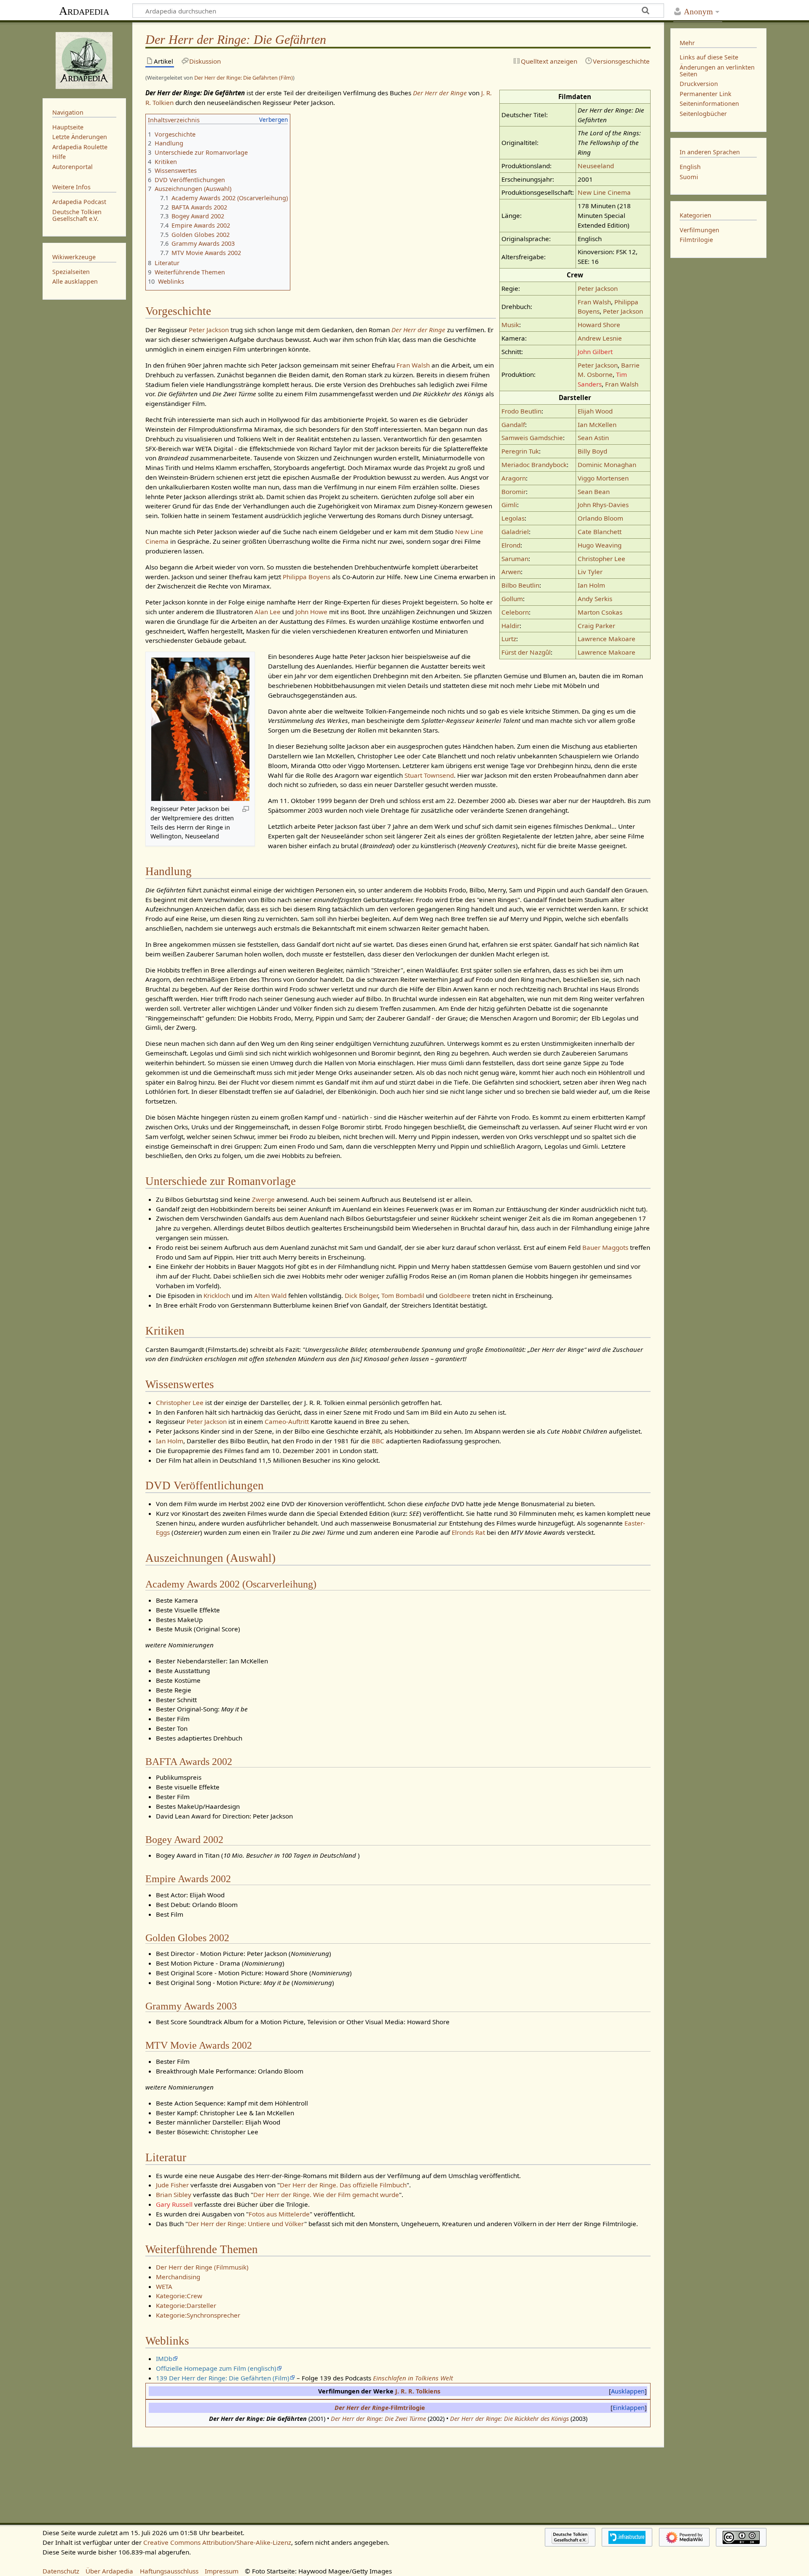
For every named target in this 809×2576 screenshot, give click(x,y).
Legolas (513, 518)
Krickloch (217, 1295)
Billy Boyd (592, 451)
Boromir (514, 492)
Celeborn (515, 612)
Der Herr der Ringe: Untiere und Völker (246, 2224)
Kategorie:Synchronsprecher (198, 2315)
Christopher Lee (601, 559)
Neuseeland (596, 166)
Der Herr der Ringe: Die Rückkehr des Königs (509, 2419)
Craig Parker (596, 626)
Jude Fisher (172, 2185)
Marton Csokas (600, 612)
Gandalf (513, 424)
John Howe (311, 612)
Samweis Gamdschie (532, 438)
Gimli (509, 505)
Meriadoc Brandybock (534, 465)
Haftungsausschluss (169, 2571)
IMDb (164, 2358)
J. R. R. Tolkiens (418, 2391)
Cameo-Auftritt (287, 1421)
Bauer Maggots (605, 1247)
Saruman (515, 559)
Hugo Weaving (600, 545)
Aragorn (514, 478)
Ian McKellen (597, 424)
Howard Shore (599, 325)
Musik (510, 325)
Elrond (511, 545)
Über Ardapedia (109, 2571)
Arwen (511, 572)
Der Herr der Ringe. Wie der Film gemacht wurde (326, 2195)
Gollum (512, 599)
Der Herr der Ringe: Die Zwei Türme (378, 2419)
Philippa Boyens (307, 577)
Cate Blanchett (600, 532)
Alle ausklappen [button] (75, 281)
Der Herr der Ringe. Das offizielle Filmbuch (343, 2185)
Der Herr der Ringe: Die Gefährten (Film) (244, 78)
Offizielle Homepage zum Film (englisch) (216, 2368)
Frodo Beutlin (521, 411)
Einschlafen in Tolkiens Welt (413, 2378)
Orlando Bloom (600, 518)
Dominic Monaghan (607, 465)
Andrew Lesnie (600, 338)
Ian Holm (591, 585)
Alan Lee (268, 612)
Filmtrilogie (696, 240)
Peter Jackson (598, 288)
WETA (164, 2286)
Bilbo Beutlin (520, 585)
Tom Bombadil (403, 1295)
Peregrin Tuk (520, 451)
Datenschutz (61, 2571)
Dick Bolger (361, 1295)
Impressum (222, 2571)
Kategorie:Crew (179, 2296)
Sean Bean (594, 492)
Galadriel (515, 532)
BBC (378, 1441)
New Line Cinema (604, 192)
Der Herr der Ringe (440, 93)
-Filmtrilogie (380, 2408)
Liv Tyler (590, 572)
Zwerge (263, 1199)
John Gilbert (595, 352)
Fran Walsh (594, 302)
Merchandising (178, 2277)
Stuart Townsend (429, 775)
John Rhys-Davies (603, 505)
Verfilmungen (699, 230)
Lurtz (509, 639)
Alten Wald (270, 1295)
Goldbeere (455, 1295)
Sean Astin (593, 438)
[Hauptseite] (84, 59)
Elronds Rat (468, 1532)
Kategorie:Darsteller (186, 2305)
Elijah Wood (595, 411)
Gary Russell (174, 2204)
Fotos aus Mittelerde (279, 2214)
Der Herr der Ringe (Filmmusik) (202, 2267)
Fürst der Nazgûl (526, 652)
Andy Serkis (595, 599)
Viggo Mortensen (603, 478)
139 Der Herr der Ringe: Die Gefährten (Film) (223, 2378)
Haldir (510, 626)
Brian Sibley (174, 2195)
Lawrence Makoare (607, 639)
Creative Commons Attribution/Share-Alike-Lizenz (217, 2542)
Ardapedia (84, 11)
